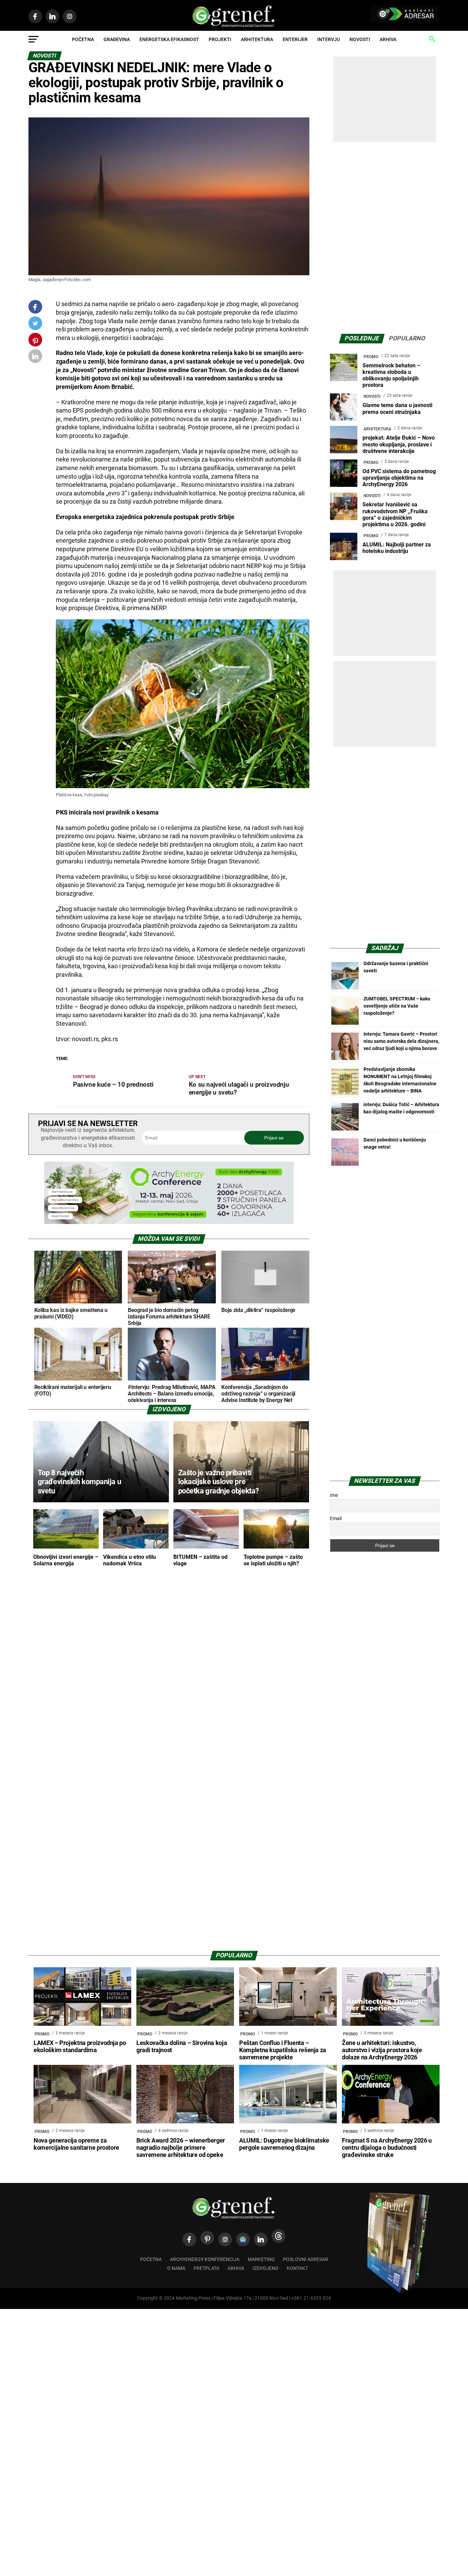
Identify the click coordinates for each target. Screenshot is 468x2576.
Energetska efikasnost (169, 39)
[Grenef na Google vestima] (243, 2239)
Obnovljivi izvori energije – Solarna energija (66, 1560)
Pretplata (206, 2268)
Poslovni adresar (306, 2259)
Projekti (220, 39)
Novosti (360, 39)
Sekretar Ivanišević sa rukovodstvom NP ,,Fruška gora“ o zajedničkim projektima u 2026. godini (395, 514)
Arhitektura (257, 39)
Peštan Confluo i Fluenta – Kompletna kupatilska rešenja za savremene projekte (283, 2050)
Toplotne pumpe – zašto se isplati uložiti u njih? (273, 1560)
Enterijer (295, 39)
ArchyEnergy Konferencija (205, 2259)
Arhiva (388, 39)
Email (336, 1518)
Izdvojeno (266, 2268)
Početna (83, 39)
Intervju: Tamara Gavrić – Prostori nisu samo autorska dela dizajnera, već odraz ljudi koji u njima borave (401, 1041)
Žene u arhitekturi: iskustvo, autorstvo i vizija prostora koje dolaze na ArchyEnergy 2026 (382, 2050)
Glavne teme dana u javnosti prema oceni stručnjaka (397, 408)
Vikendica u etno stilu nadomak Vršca (130, 1560)
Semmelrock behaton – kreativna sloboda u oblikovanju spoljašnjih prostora (391, 375)
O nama (176, 2268)
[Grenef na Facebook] (35, 307)
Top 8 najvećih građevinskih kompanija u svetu (79, 1482)
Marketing (261, 2259)
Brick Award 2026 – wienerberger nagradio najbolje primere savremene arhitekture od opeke (181, 2148)
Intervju (329, 39)
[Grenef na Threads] (279, 2236)
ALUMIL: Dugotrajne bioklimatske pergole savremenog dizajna (284, 2144)
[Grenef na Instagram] (225, 2239)
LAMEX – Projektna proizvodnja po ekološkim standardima (80, 2047)
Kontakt (297, 2268)
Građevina (117, 39)
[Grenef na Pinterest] (35, 343)
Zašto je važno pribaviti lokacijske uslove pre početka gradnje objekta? (219, 1482)
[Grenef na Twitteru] (35, 325)
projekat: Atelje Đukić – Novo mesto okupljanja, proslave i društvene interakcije (399, 444)
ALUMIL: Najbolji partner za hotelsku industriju (397, 548)
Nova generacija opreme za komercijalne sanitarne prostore (76, 2144)
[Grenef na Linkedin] (261, 2239)
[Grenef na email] (35, 358)
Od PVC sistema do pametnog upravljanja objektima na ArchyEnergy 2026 (399, 478)
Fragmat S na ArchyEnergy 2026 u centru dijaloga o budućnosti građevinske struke (387, 2148)
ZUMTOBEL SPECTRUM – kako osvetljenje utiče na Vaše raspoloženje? (397, 1006)
